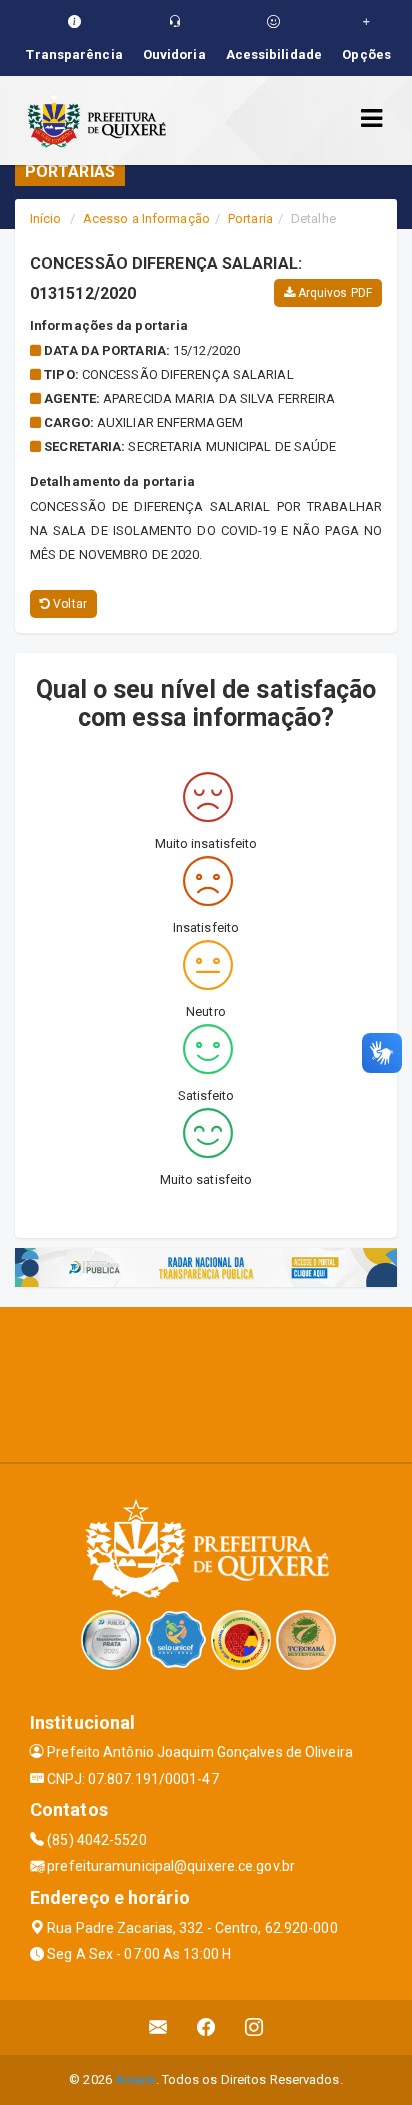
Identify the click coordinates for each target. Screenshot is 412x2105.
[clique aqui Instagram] (254, 2027)
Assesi (135, 2079)
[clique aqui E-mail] (158, 2027)
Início (46, 218)
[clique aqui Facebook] (206, 2027)
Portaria (250, 218)
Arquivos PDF (333, 293)
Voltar (68, 604)
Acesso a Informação (146, 218)
